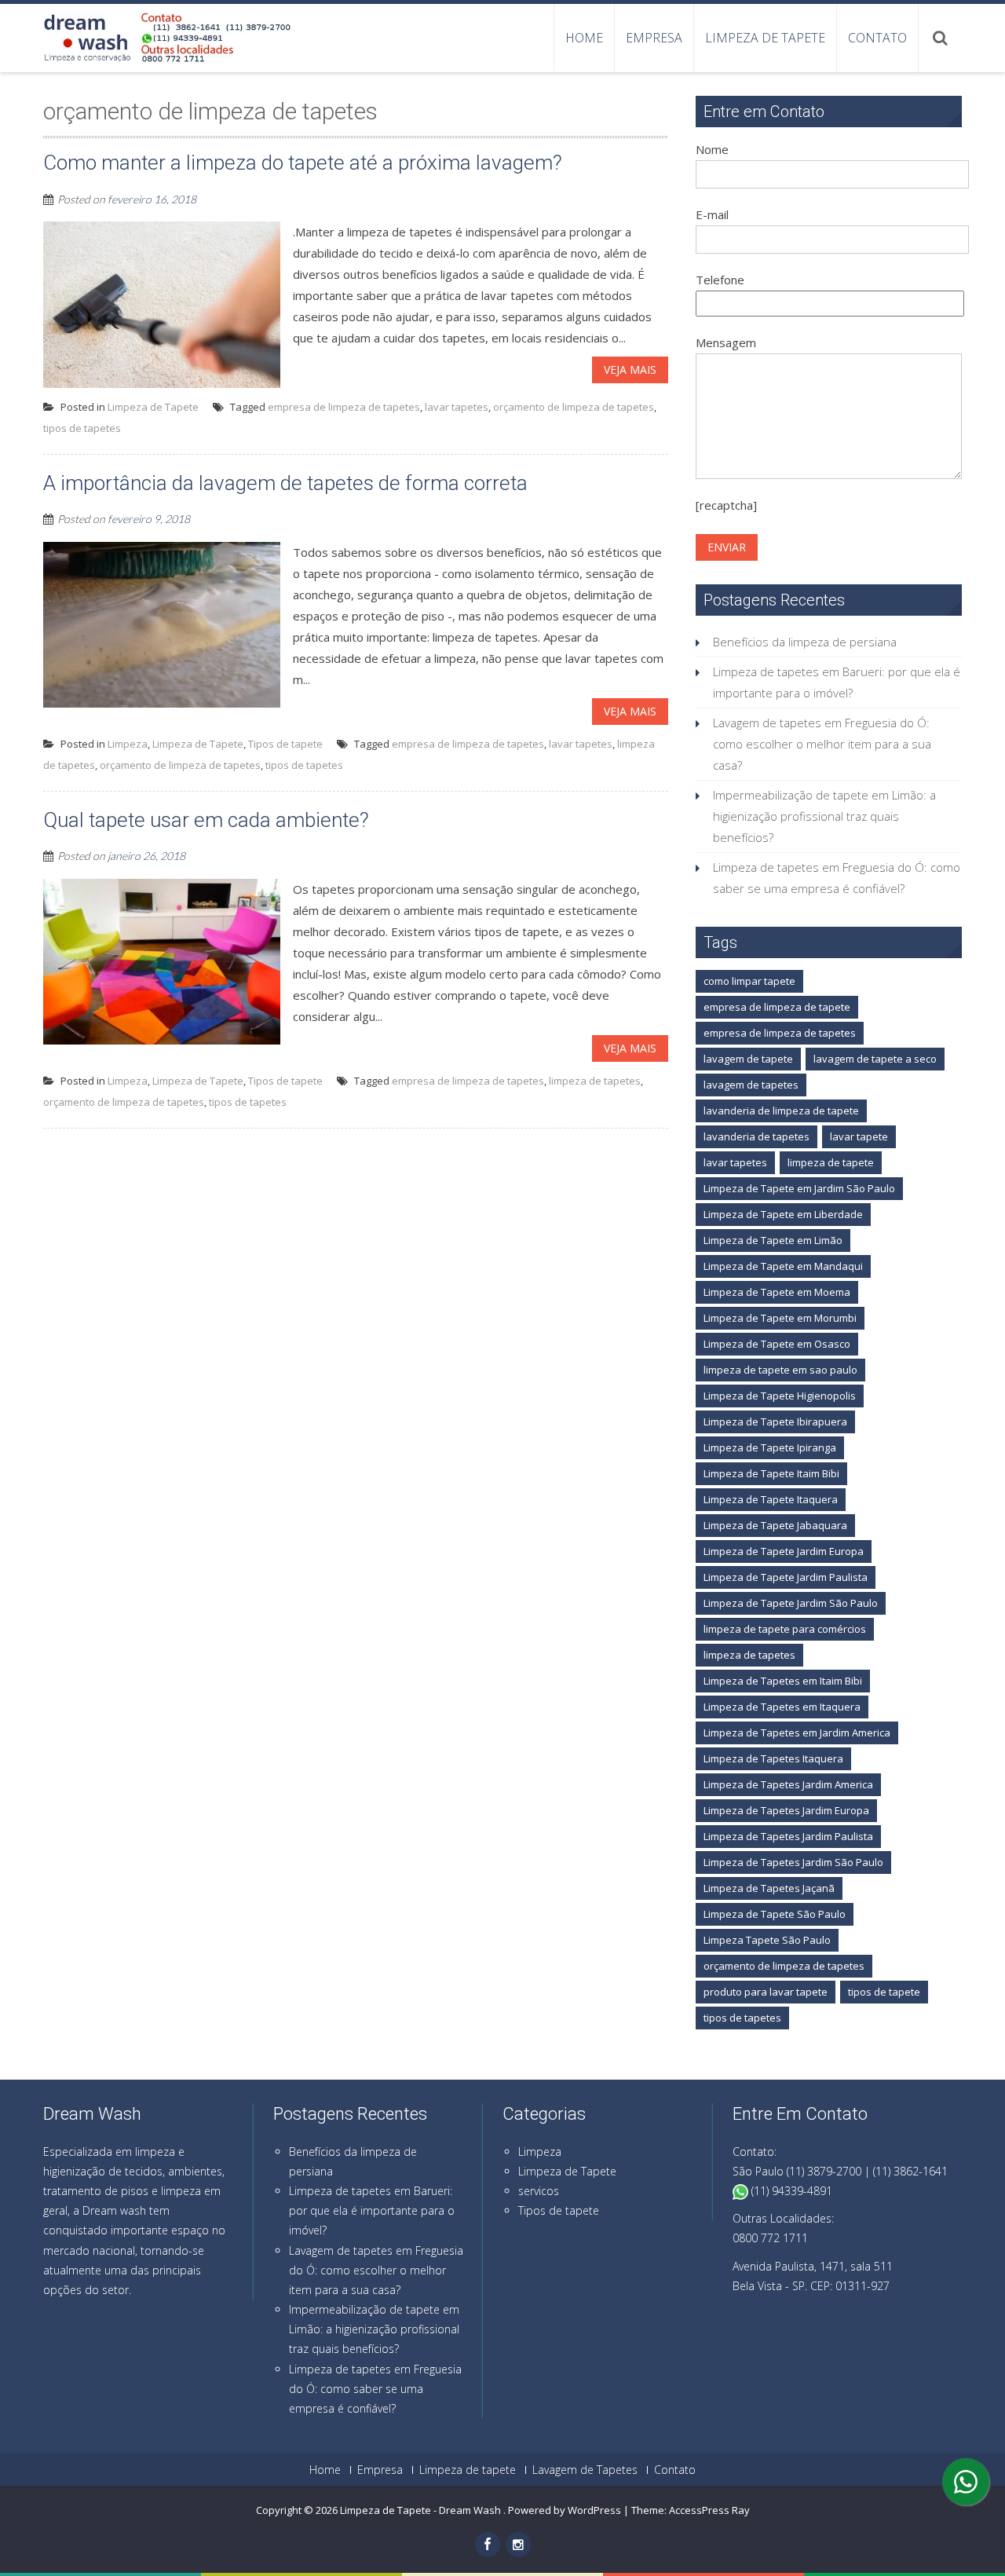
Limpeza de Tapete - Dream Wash (422, 2510)
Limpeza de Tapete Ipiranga (770, 1447)
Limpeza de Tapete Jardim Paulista (786, 1577)
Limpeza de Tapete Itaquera (771, 1499)
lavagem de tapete (748, 1059)
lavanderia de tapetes (756, 1136)
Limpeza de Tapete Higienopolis (780, 1396)
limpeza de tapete (831, 1162)
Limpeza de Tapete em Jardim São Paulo (799, 1188)
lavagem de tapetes (751, 1085)
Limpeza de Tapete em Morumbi (780, 1318)
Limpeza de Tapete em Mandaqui (783, 1266)
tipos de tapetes (82, 428)
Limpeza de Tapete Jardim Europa (784, 1551)
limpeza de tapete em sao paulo (780, 1370)
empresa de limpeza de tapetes (344, 407)
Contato (877, 38)
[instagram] (518, 2545)
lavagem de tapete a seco (875, 1059)
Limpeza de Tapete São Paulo (775, 1914)
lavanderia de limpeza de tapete (781, 1111)
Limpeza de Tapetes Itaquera (773, 1758)
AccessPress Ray (709, 2510)
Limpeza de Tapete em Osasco (777, 1344)
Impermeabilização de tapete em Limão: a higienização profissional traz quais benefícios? (824, 816)
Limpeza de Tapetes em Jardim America (797, 1733)
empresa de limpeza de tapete (777, 1007)
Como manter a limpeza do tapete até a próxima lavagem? (303, 163)
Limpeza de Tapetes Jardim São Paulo (793, 1862)
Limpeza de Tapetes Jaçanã (769, 1888)
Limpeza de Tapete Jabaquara (775, 1525)
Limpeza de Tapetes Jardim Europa (786, 1810)
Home (584, 38)
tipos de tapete (884, 1992)
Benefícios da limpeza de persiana (805, 642)
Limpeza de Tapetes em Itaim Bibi (783, 1681)
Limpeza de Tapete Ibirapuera (775, 1422)
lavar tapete (859, 1136)
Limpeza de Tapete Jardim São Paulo (791, 1603)
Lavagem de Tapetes (585, 2470)
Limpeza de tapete (765, 38)
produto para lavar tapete (766, 1992)
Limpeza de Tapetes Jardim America (788, 1784)
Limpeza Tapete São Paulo (767, 1940)
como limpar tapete (749, 981)
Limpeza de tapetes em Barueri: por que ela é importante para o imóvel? (372, 2210)
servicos (539, 2191)
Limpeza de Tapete (153, 407)
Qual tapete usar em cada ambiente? (206, 820)
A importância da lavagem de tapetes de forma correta (285, 483)
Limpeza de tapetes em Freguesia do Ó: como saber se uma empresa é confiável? (375, 2389)
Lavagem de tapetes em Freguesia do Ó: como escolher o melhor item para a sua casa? (822, 744)
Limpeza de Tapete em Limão (773, 1240)
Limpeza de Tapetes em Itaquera (782, 1707)
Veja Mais (630, 370)
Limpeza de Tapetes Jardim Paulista (788, 1836)
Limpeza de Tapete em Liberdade (783, 1214)
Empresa (654, 38)
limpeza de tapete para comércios (785, 1629)
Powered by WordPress (565, 2510)
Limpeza (128, 744)
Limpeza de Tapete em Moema (777, 1292)
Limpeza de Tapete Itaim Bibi (771, 1473)
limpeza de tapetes (595, 1081)
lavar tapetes (457, 407)
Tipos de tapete (285, 744)
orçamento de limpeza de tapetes (574, 407)
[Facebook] (488, 2545)
